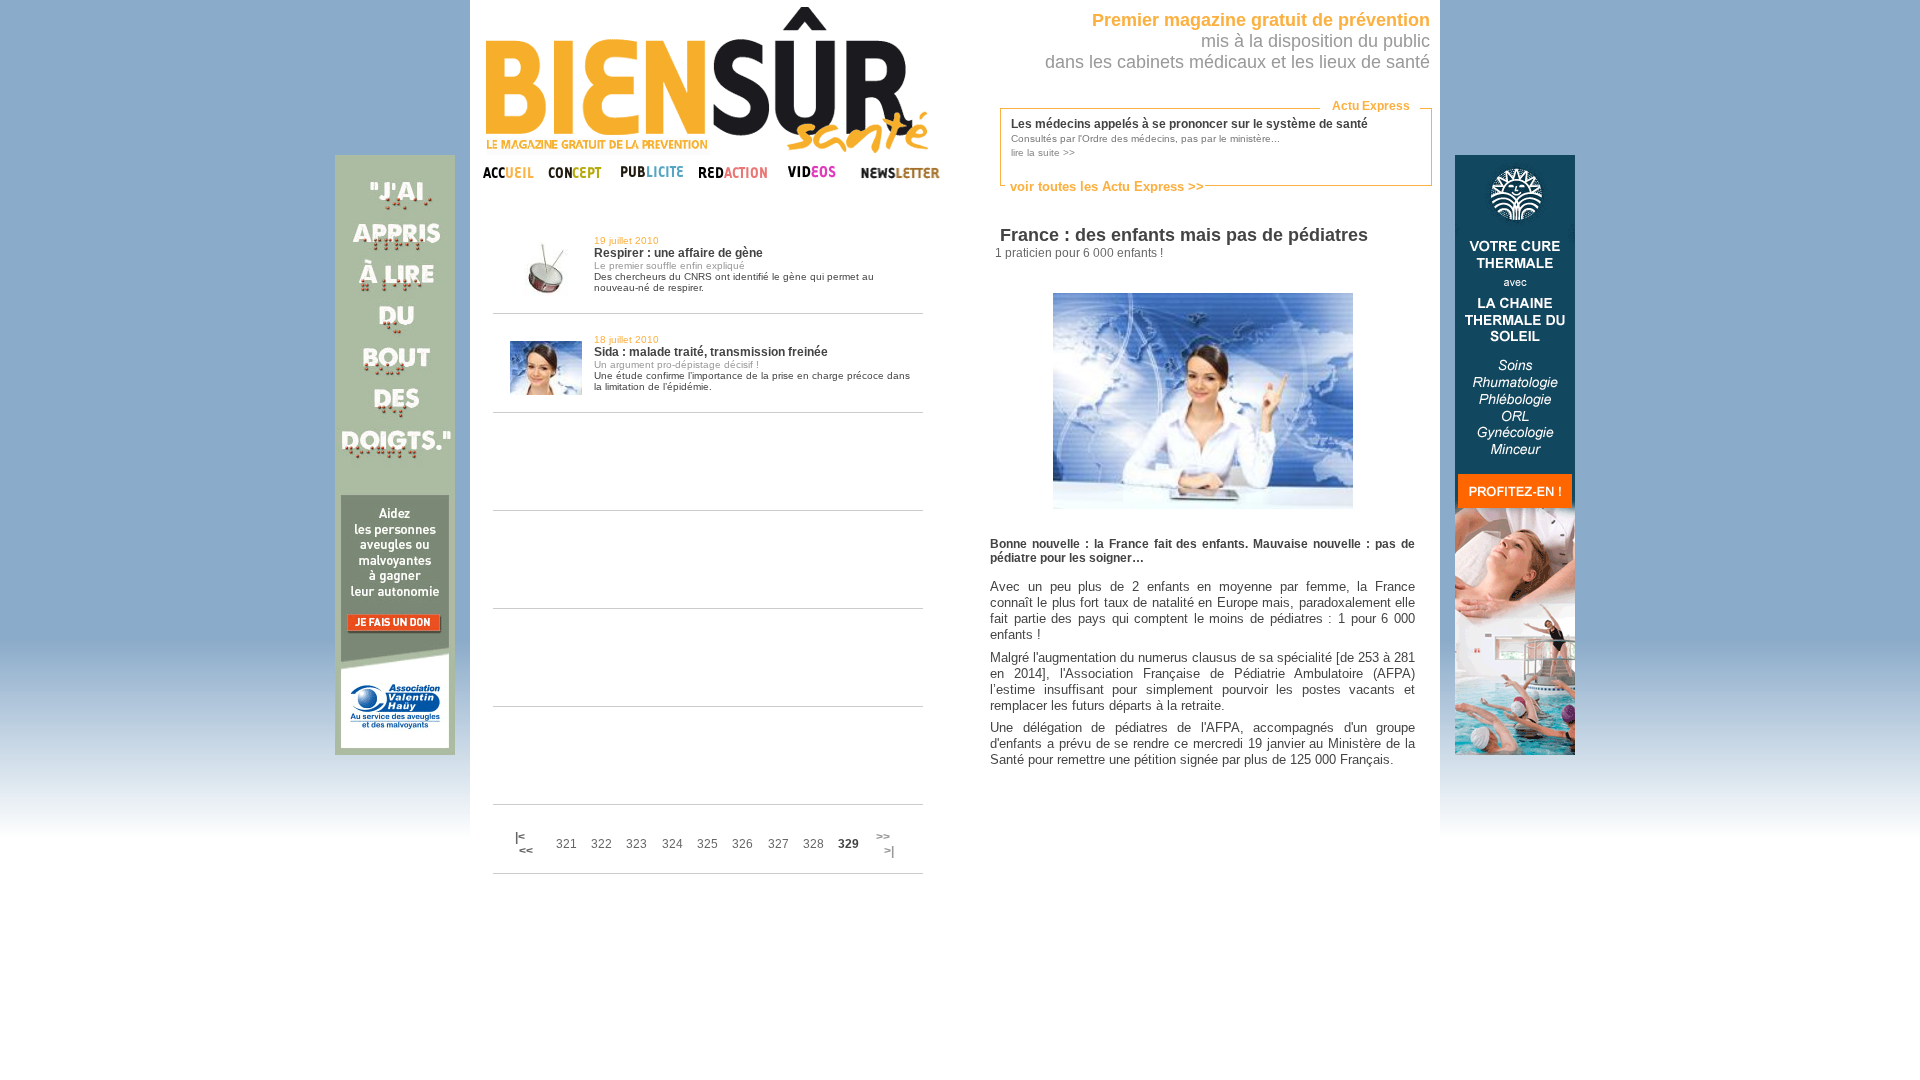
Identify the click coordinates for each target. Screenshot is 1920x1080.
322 (601, 844)
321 (566, 844)
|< (521, 837)
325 (707, 844)
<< (526, 851)
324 (672, 844)
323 (636, 844)
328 (813, 844)
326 (742, 844)
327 (778, 844)
